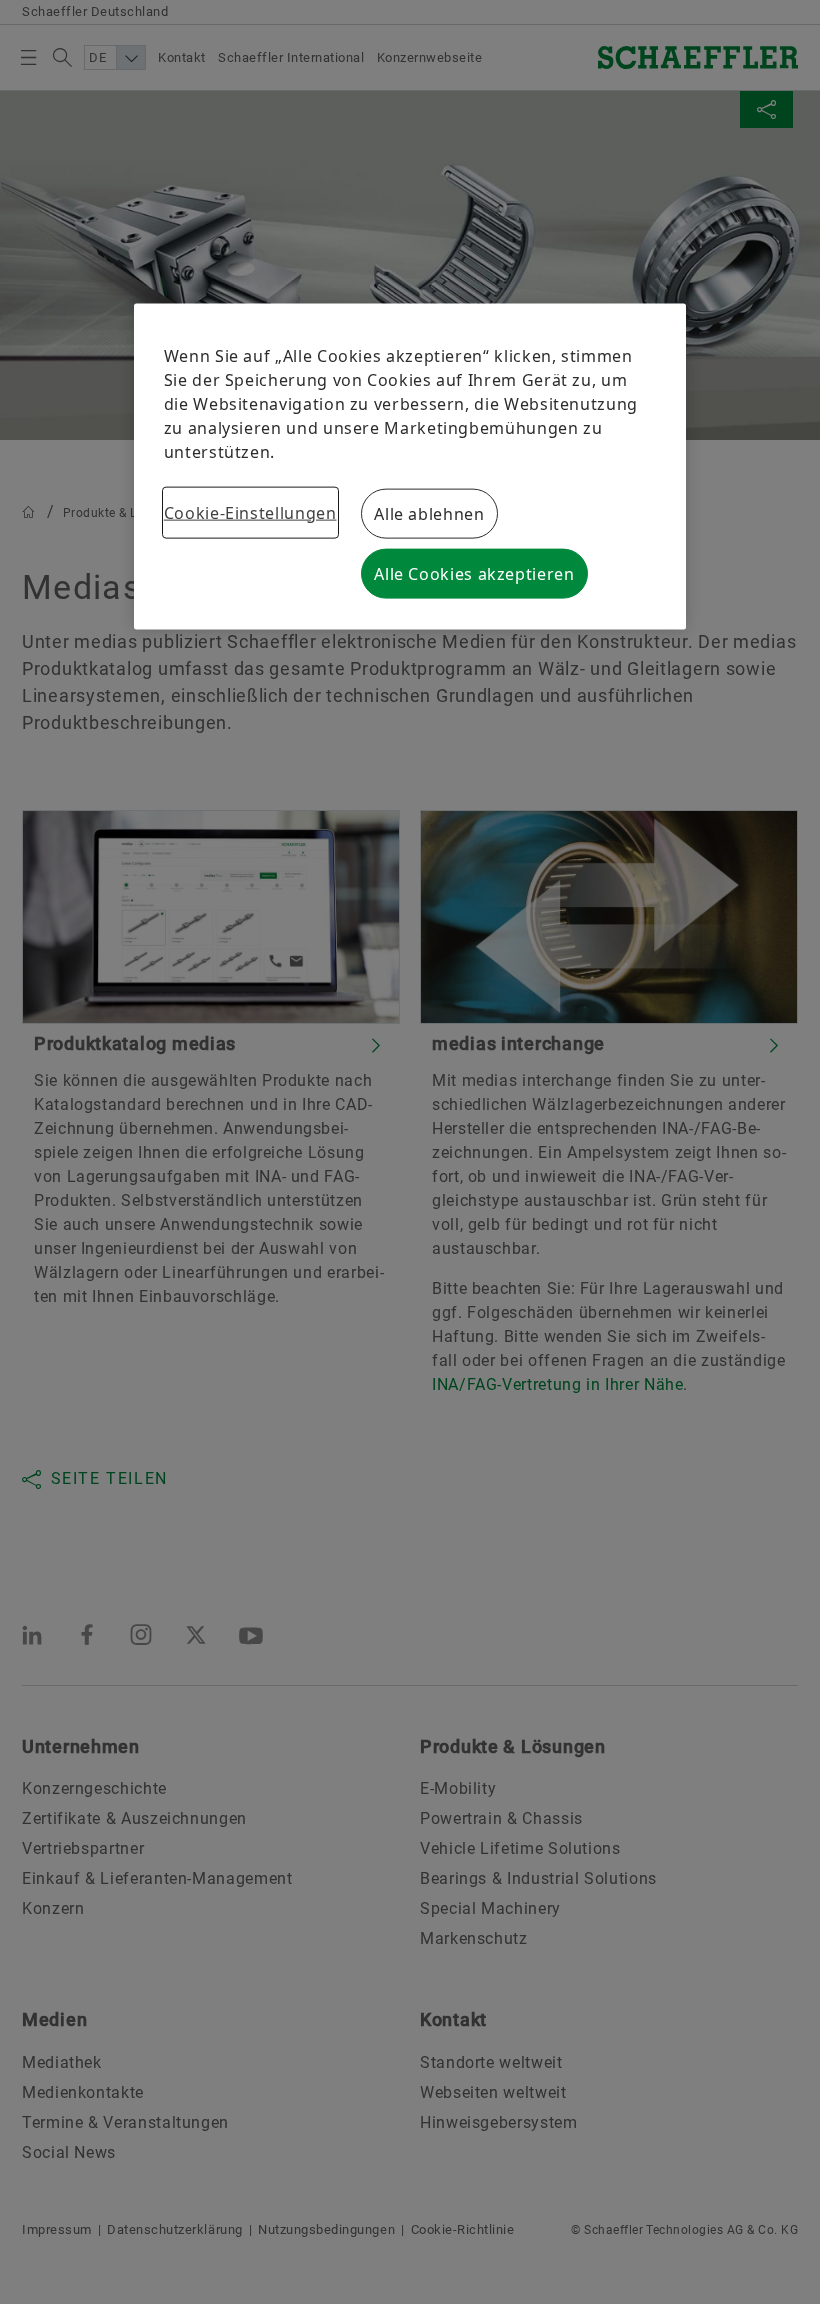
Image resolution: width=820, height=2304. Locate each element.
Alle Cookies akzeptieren (474, 573)
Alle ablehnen (429, 513)
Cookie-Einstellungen (250, 512)
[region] (410, 466)
